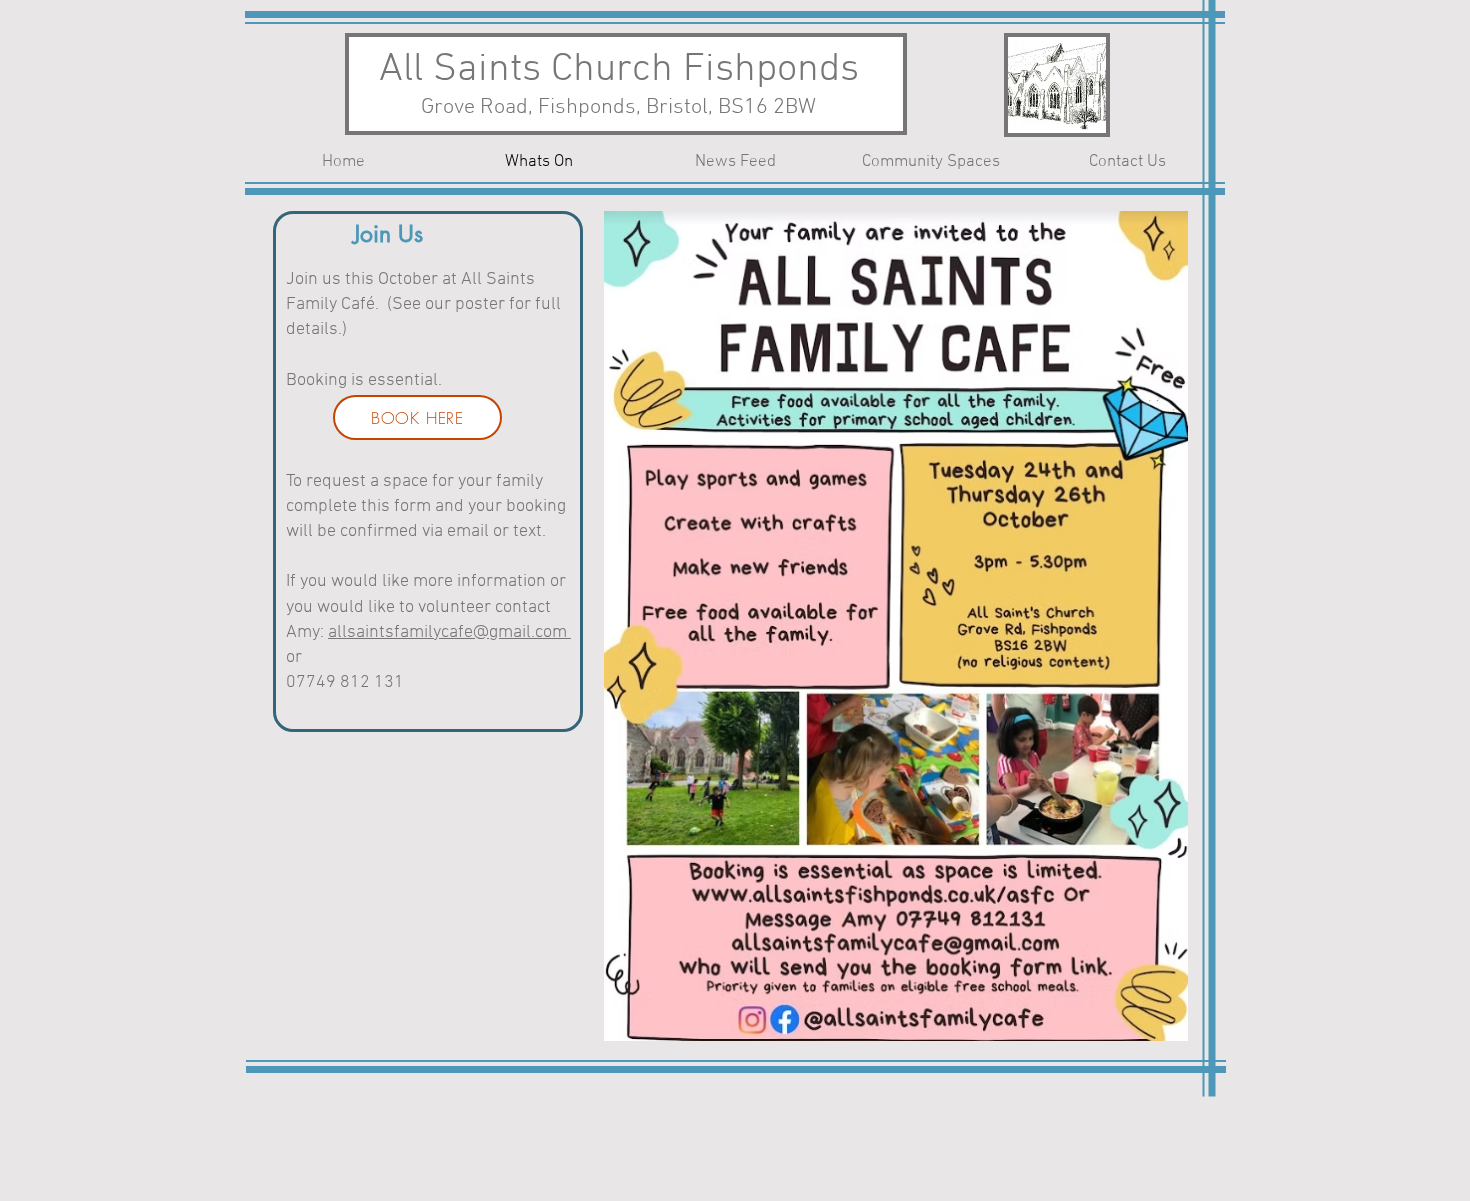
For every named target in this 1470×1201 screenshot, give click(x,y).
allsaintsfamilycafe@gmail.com (449, 632)
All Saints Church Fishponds (619, 70)
